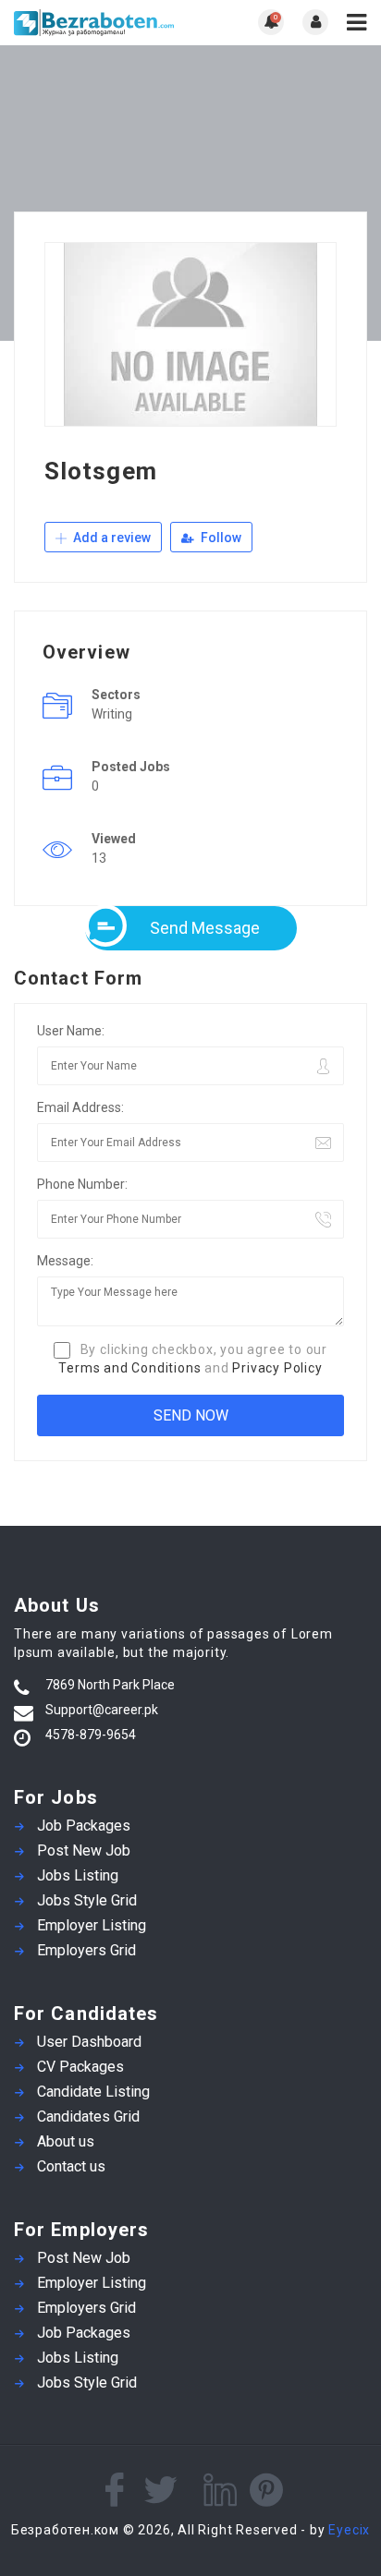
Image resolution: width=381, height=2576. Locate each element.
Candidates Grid (88, 2116)
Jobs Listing (78, 1875)
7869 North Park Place (110, 1685)
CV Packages (80, 2067)
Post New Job (84, 1850)
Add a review (111, 538)
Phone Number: (82, 1184)
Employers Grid (86, 1950)
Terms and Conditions (129, 1368)
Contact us (71, 2166)
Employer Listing (92, 1925)
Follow (220, 538)
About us (66, 2141)
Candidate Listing (93, 2092)
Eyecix (349, 2530)
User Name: (71, 1031)
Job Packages (84, 1826)
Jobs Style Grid (87, 1900)
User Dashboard (89, 2042)
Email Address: (80, 1107)
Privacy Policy (277, 1368)
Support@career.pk (102, 1710)
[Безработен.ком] (102, 23)
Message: (65, 1261)
